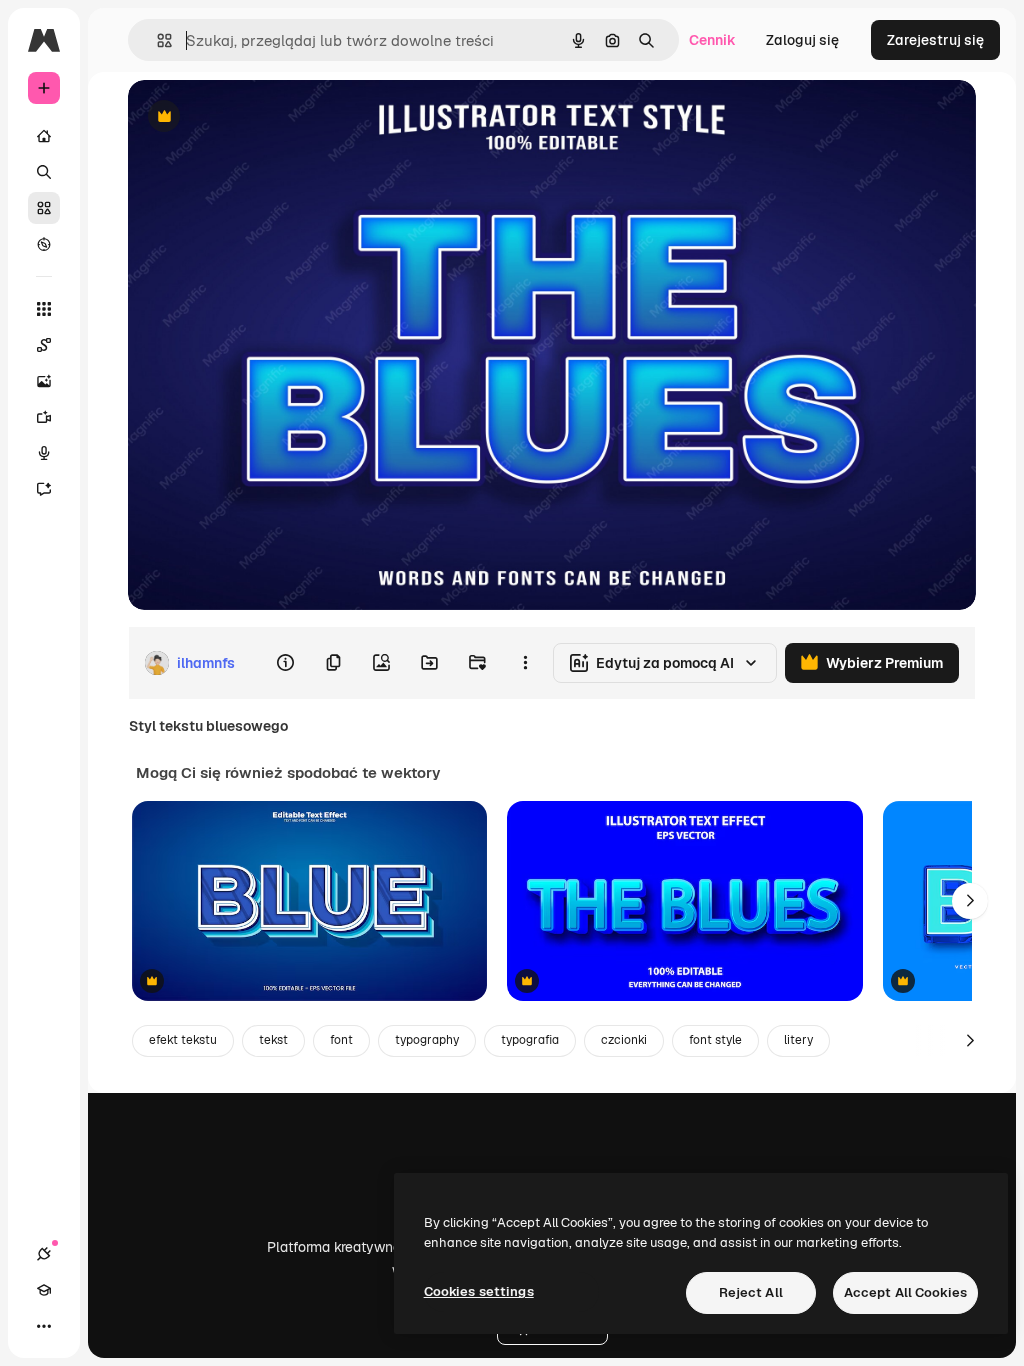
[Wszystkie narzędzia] (44, 309)
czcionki (624, 1040)
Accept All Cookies (905, 1292)
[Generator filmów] (44, 417)
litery (798, 1040)
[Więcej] (44, 1326)
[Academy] (44, 1290)
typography (427, 1040)
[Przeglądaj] (44, 244)
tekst (273, 1040)
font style (715, 1040)
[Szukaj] (44, 172)
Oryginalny (266, 117)
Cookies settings (479, 1291)
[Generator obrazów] (44, 381)
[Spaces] (44, 345)
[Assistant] (44, 489)
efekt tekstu (183, 1040)
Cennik (712, 40)
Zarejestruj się (935, 40)
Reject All (751, 1292)
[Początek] (44, 136)
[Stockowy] (44, 208)
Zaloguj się (802, 40)
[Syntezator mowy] (44, 453)
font (341, 1040)
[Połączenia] (44, 1254)
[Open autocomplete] (156, 40)
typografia (530, 1040)
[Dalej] (970, 901)
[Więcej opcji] (525, 663)
